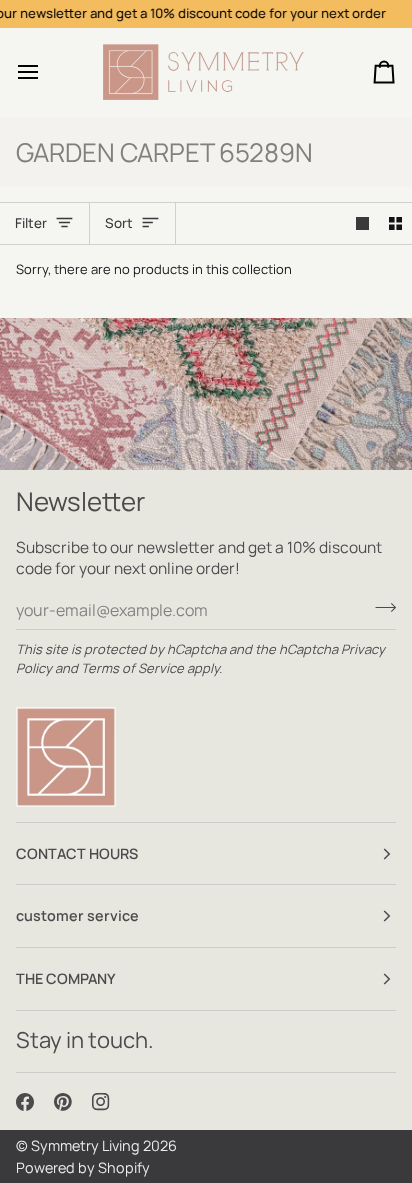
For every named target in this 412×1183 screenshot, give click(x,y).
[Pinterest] (63, 1102)
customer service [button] (77, 915)
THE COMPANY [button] (66, 978)
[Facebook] (25, 1102)
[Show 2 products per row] (395, 223)
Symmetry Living (85, 1145)
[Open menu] (46, 72)
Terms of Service (132, 668)
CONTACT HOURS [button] (77, 853)
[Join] (379, 607)
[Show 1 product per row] (362, 223)
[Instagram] (101, 1102)
